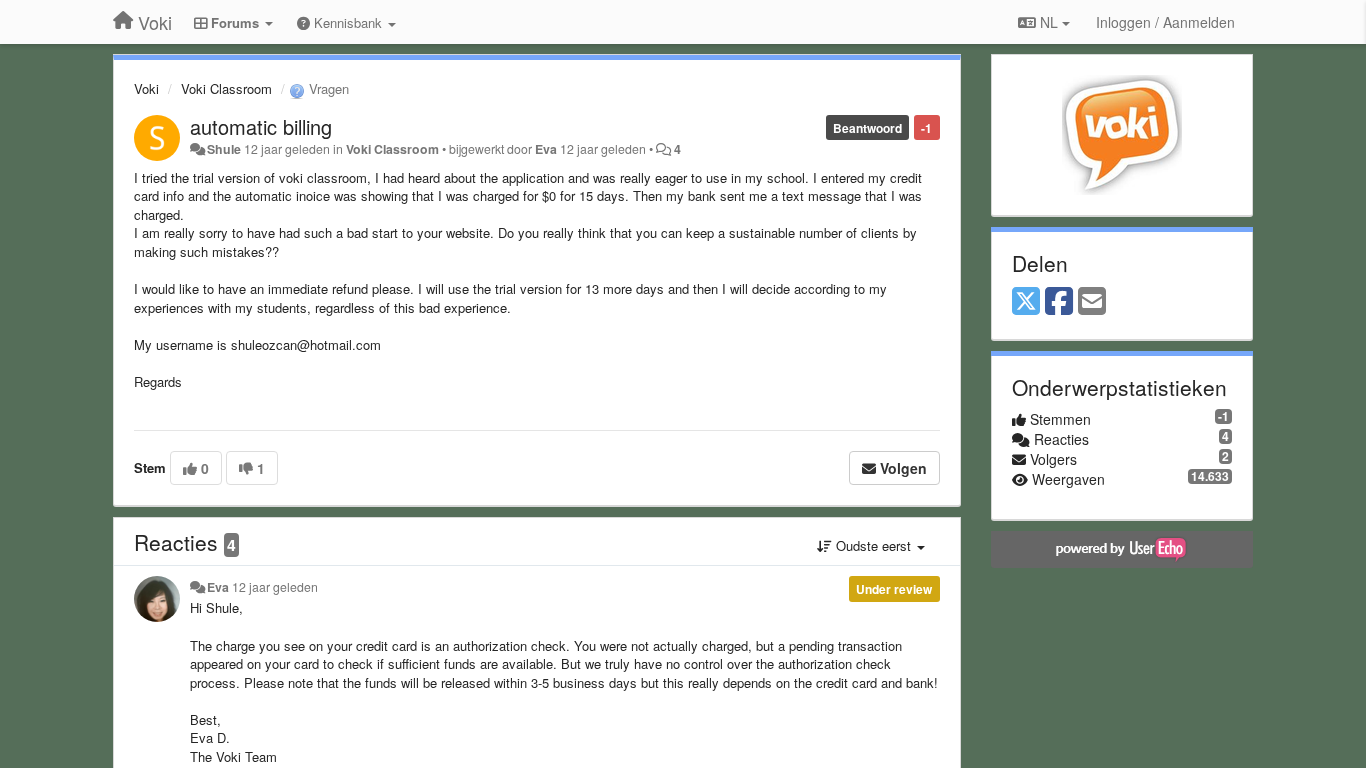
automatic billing (261, 126)
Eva (546, 149)
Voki (146, 88)
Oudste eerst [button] (873, 545)
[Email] (1092, 302)
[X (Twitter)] (1026, 302)
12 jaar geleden (275, 587)
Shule (224, 149)
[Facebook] (1059, 302)
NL (1049, 22)
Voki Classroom (226, 88)
